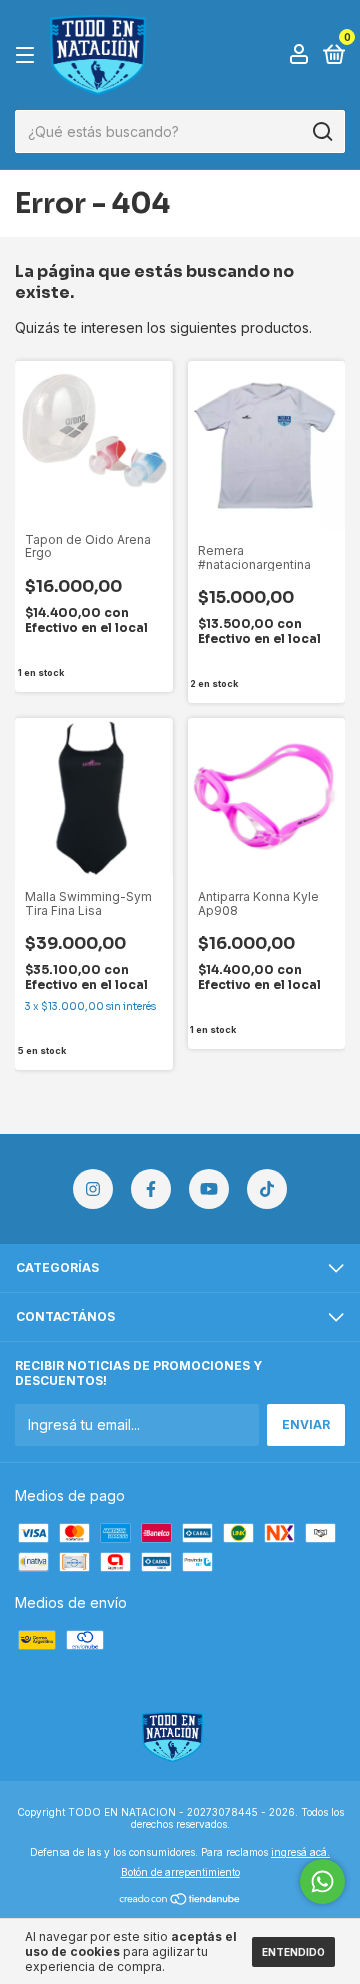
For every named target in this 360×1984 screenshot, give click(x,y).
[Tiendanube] (180, 1899)
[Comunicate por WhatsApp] (322, 1881)
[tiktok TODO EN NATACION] (267, 1189)
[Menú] (28, 55)
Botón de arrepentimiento (180, 1872)
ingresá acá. (300, 1852)
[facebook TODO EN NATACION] (151, 1189)
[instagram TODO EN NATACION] (93, 1189)
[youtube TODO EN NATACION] (209, 1189)
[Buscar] (321, 132)
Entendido (293, 1952)
